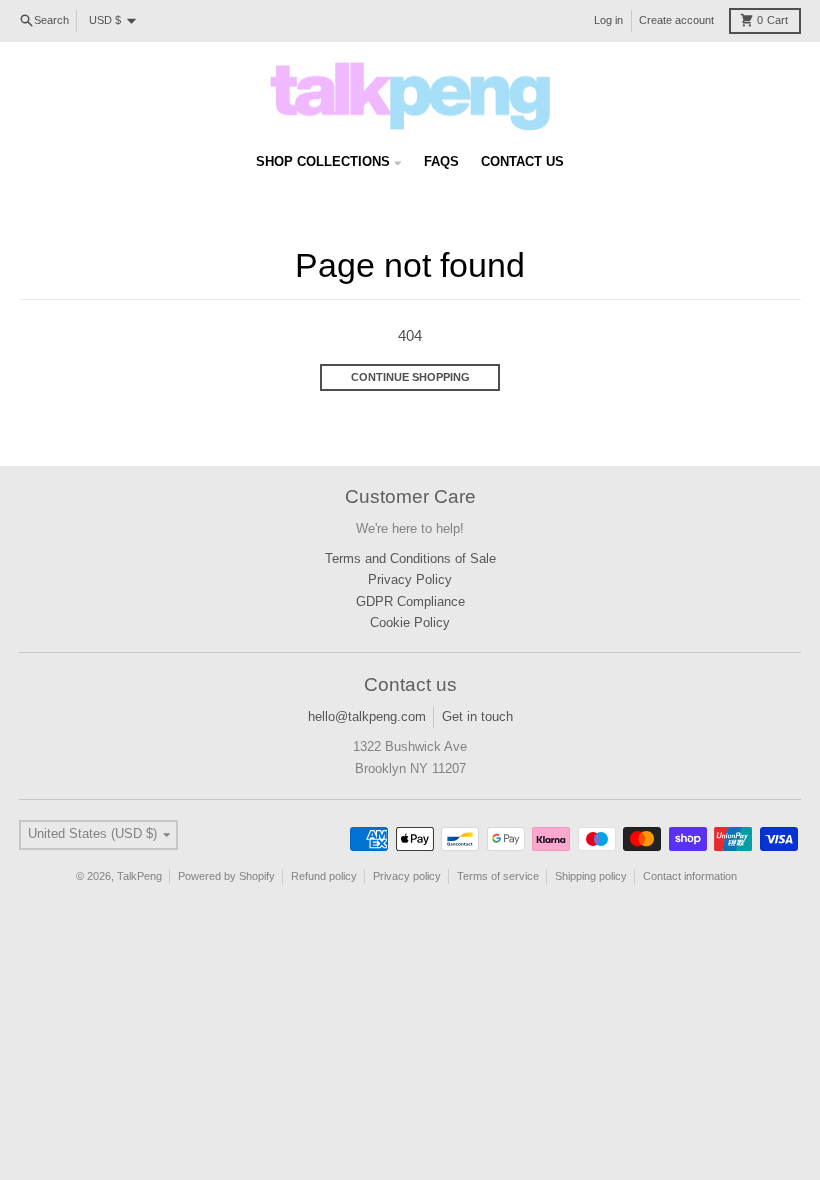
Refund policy (324, 876)
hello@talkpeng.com (367, 716)
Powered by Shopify (226, 876)
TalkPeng (139, 876)
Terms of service (498, 876)
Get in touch (477, 716)
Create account (676, 20)
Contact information (690, 876)
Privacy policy (407, 876)
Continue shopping (410, 377)
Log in (608, 20)
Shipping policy (591, 876)
